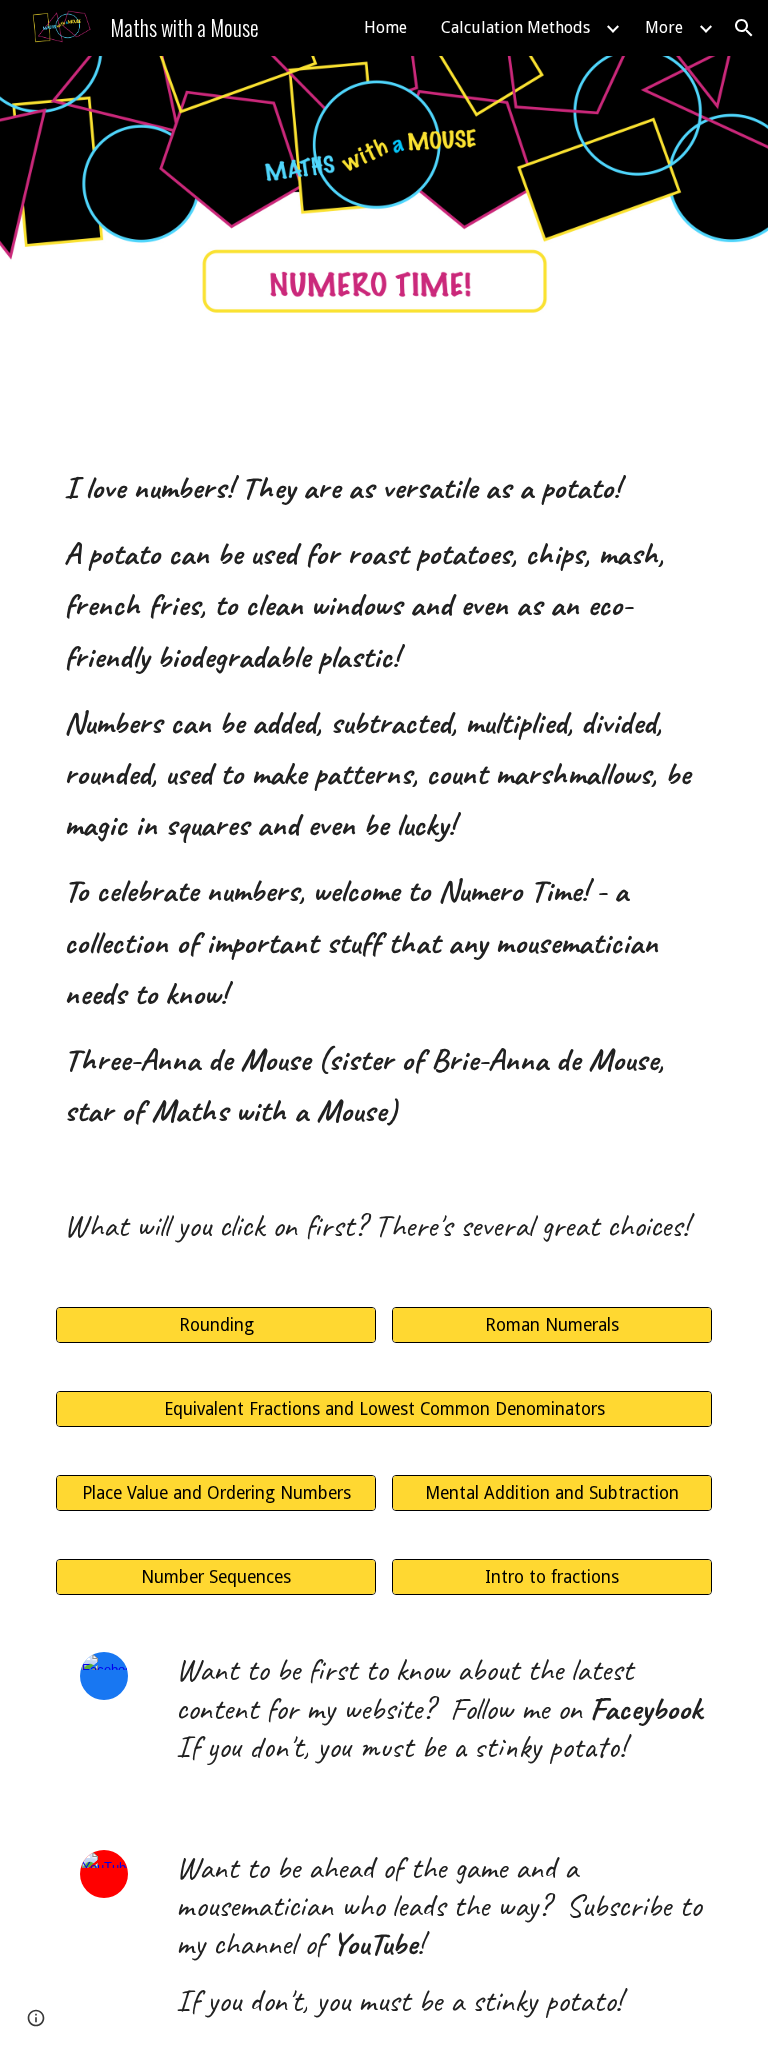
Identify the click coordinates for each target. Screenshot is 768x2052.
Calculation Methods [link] (515, 27)
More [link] (664, 27)
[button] (744, 28)
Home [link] (385, 27)
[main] (383, 799)
